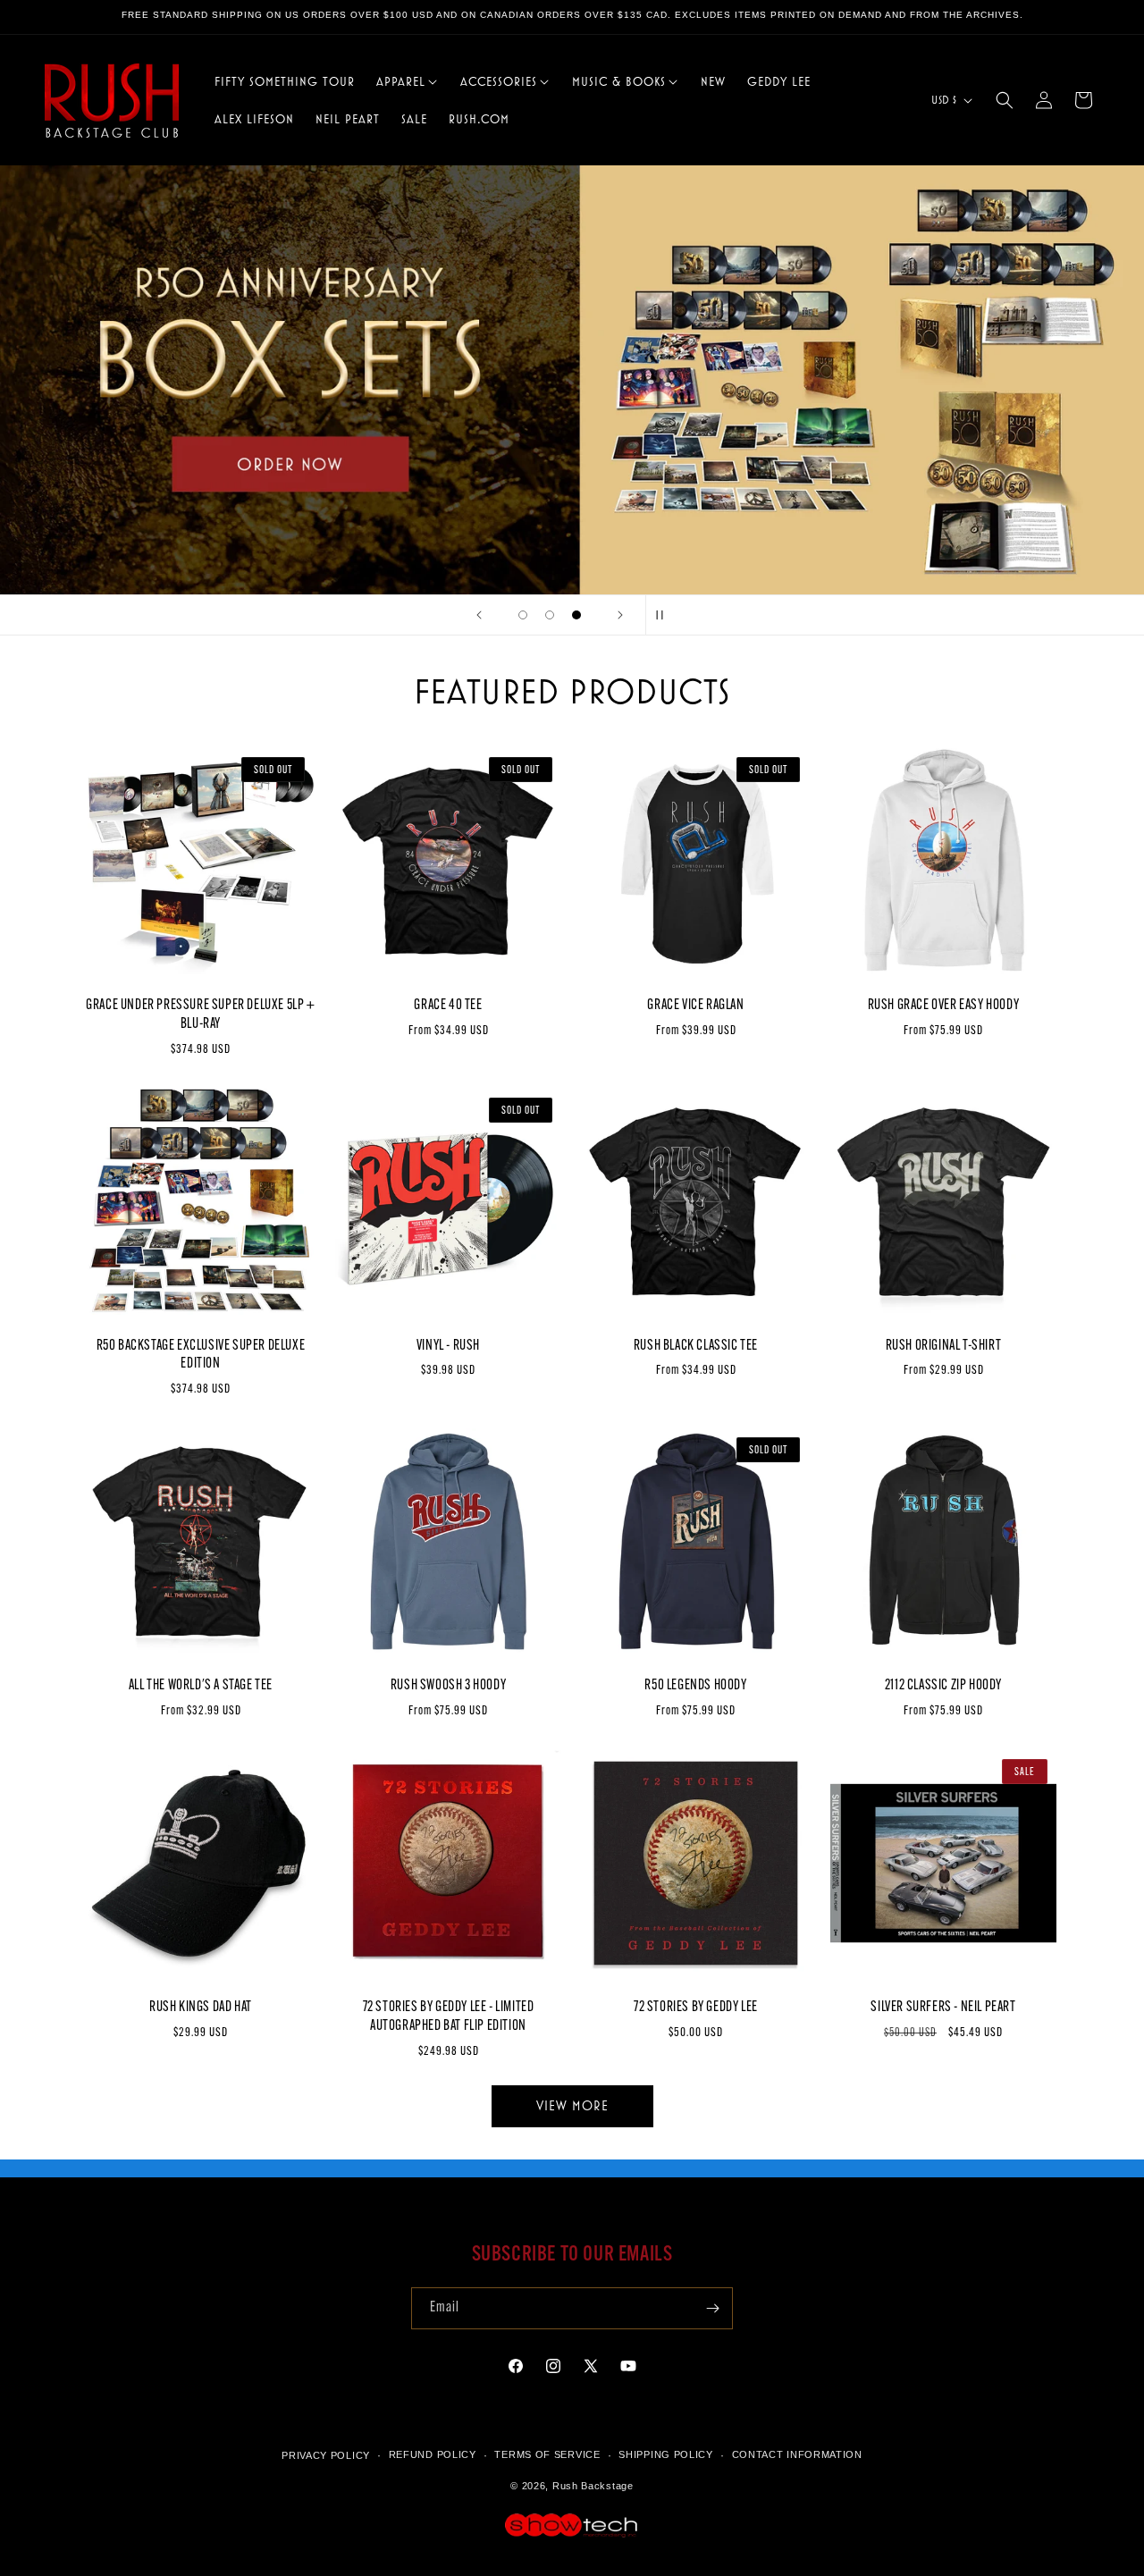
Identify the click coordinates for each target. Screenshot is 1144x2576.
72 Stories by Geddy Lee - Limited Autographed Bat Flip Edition (449, 2017)
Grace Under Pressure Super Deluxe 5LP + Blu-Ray (200, 1015)
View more (572, 2105)
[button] (408, 81)
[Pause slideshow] (665, 615)
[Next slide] (620, 615)
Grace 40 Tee (448, 1006)
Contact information (797, 2455)
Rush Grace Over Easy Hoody (944, 1006)
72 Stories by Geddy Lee (696, 2008)
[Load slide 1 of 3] (523, 615)
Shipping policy (666, 2455)
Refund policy (433, 2455)
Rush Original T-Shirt (944, 1346)
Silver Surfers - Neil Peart (943, 2008)
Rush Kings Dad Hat (201, 2008)
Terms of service (547, 2455)
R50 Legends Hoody (695, 1686)
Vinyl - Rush (448, 1346)
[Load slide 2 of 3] (550, 615)
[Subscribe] (712, 2308)
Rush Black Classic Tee (696, 1346)
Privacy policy (326, 2455)
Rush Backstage (593, 2487)
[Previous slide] (479, 615)
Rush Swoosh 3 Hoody (448, 1686)
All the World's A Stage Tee (201, 1686)
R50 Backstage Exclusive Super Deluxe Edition (201, 1355)
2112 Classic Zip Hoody (943, 1686)
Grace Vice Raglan (695, 1006)
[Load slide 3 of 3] (576, 615)
